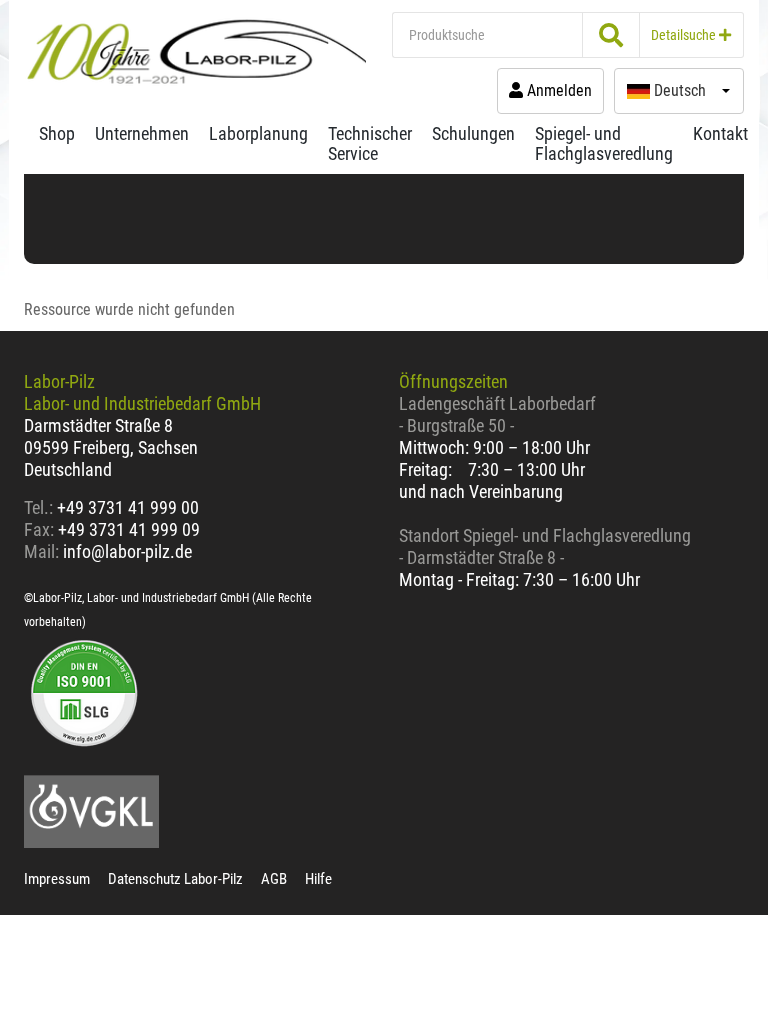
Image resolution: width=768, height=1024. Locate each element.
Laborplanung (258, 133)
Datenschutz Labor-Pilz (175, 879)
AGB (274, 879)
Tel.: (40, 507)
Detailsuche (685, 35)
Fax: (39, 529)
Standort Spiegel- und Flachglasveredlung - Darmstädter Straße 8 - (545, 546)
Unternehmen (142, 133)
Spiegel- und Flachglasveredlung (604, 143)
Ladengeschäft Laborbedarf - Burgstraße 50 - (497, 414)
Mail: (41, 551)
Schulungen (473, 133)
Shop (57, 133)
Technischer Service (370, 143)
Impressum (57, 879)
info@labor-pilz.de (127, 551)
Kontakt (720, 133)
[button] (679, 91)
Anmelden (557, 90)
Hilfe (318, 879)
